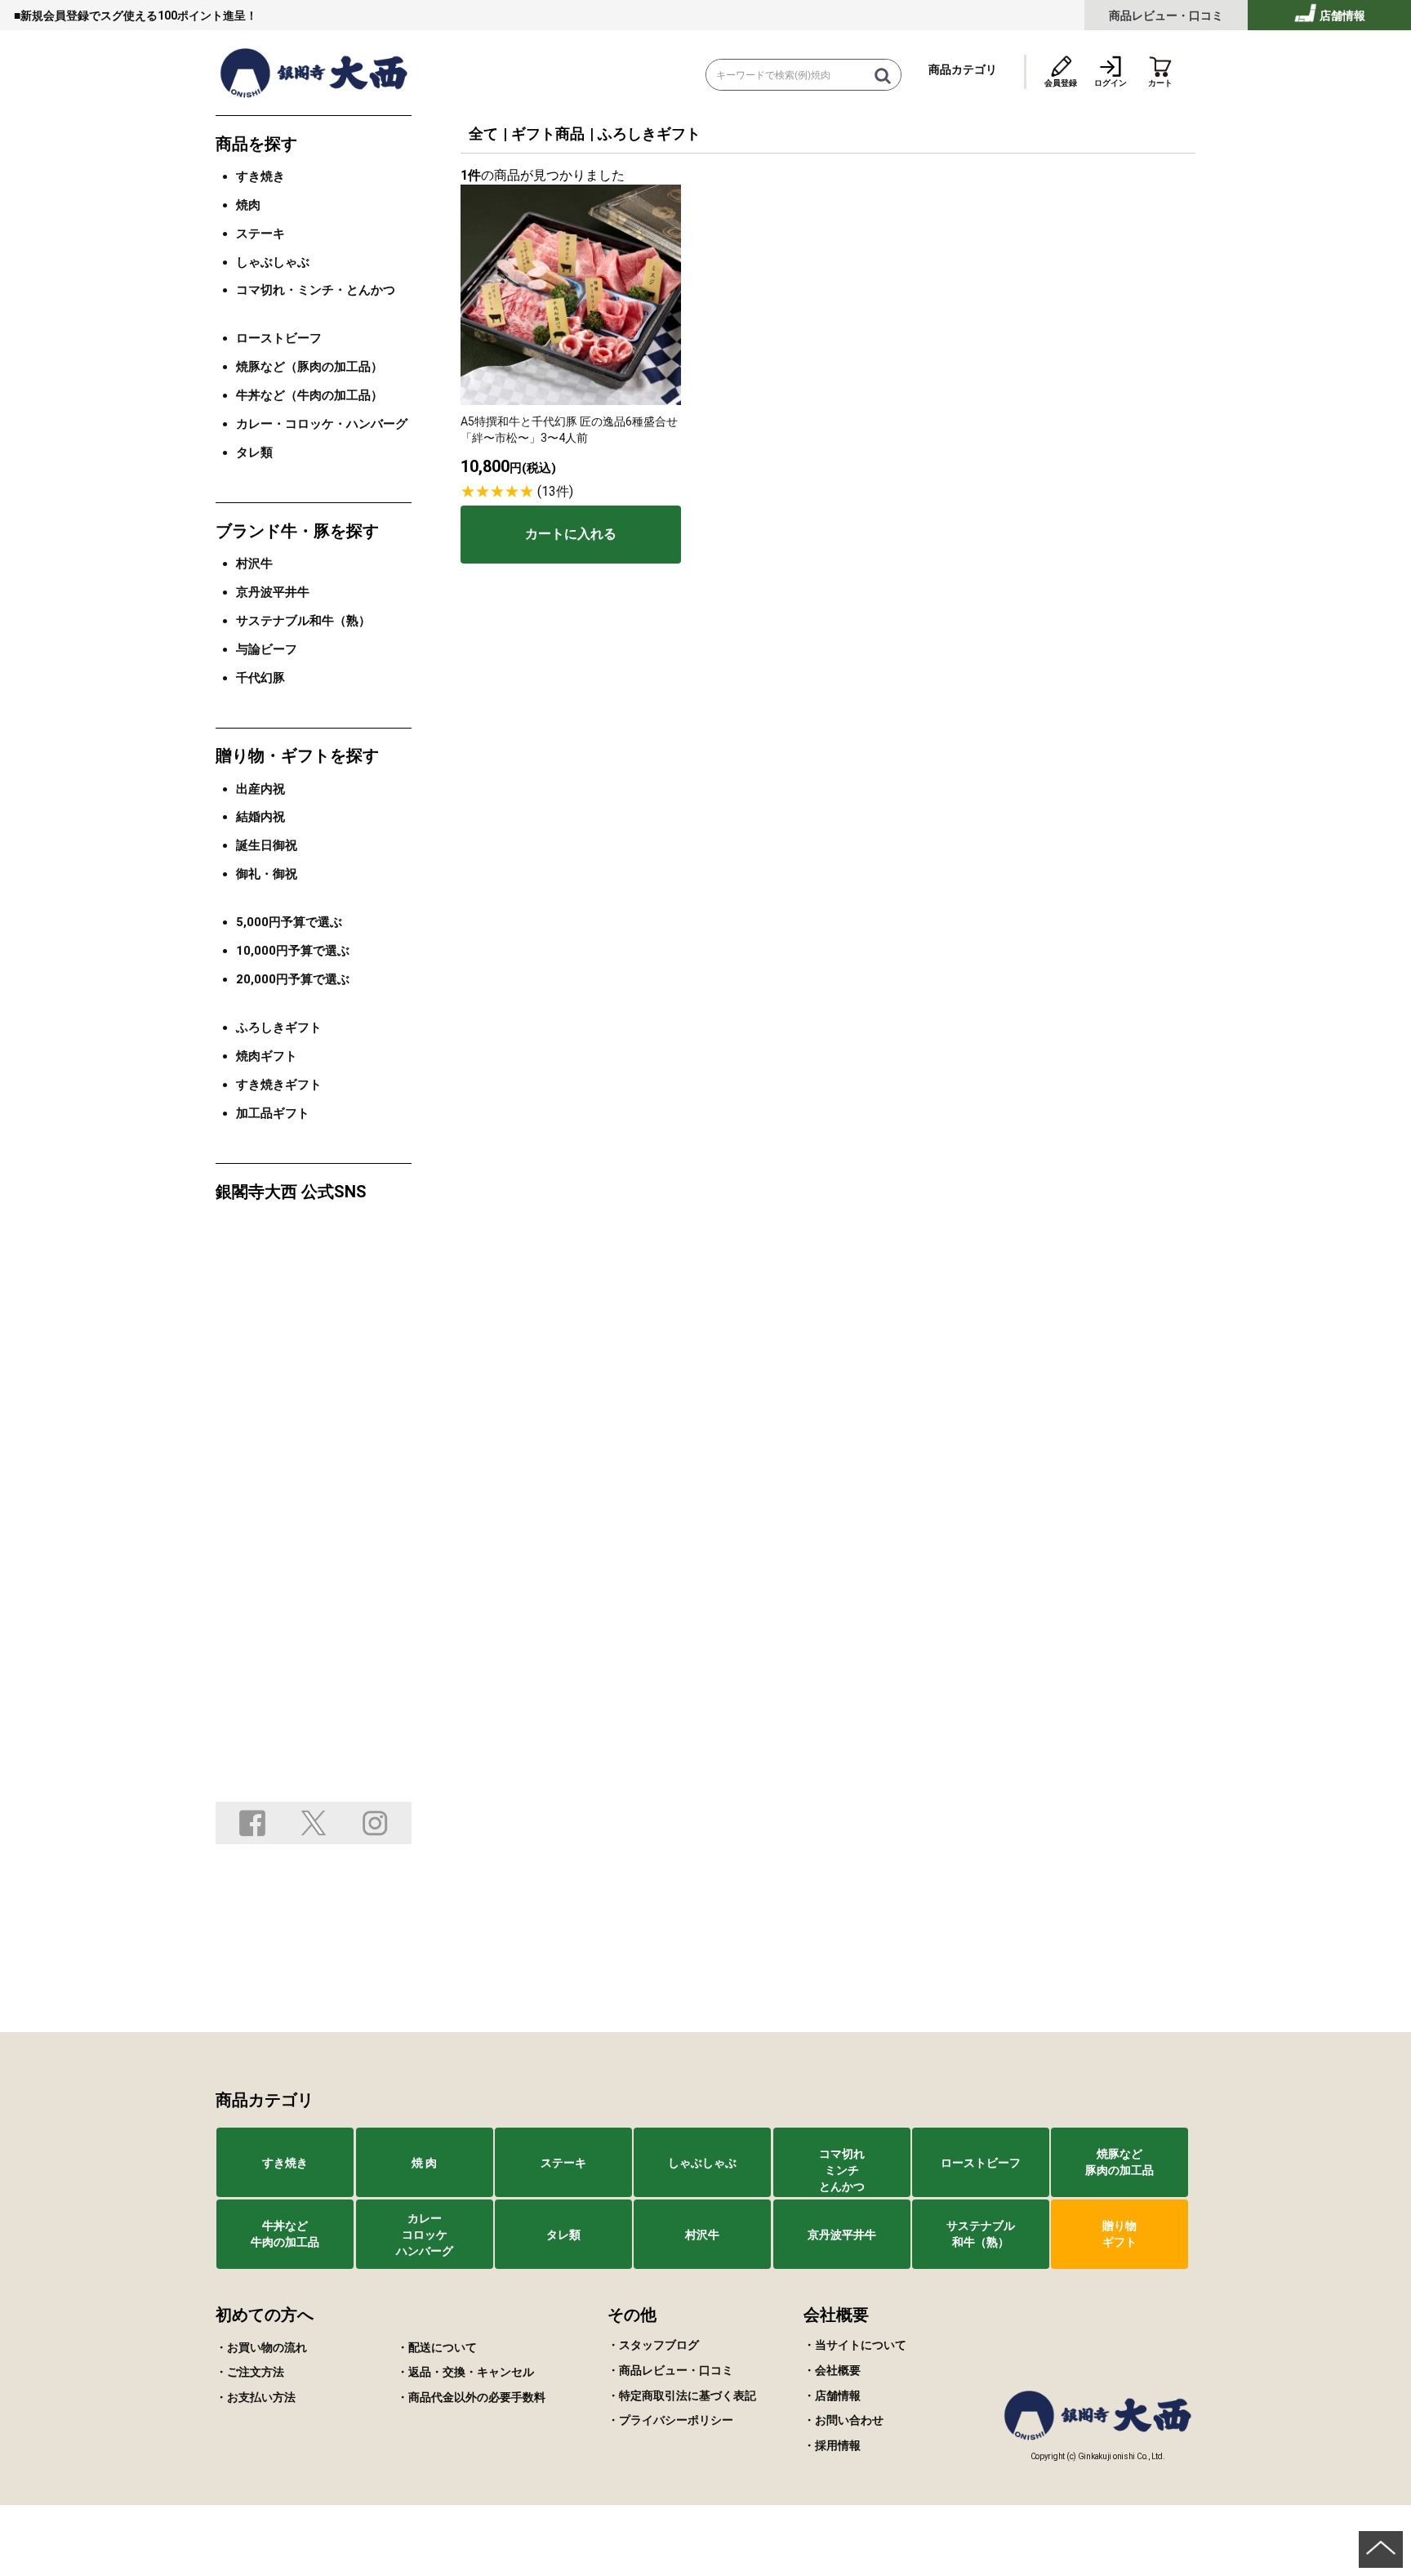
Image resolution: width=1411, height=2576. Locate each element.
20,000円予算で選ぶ (293, 979)
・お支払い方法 (256, 2397)
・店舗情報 (832, 2396)
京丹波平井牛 (273, 592)
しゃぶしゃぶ (273, 262)
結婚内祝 (260, 817)
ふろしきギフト (649, 134)
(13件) (555, 491)
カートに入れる (571, 534)
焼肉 (248, 205)
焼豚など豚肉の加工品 (1119, 2162)
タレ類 (254, 452)
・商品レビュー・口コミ (670, 2370)
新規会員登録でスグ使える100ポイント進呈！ (139, 16)
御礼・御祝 (267, 874)
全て (483, 134)
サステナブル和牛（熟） (303, 621)
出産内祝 (260, 789)
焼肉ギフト (267, 1056)
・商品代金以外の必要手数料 (471, 2397)
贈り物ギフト (1119, 2234)
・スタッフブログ (653, 2345)
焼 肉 (424, 2163)
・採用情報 (832, 2445)
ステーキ (260, 234)
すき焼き (260, 176)
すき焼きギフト (279, 1085)
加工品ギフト (273, 1113)
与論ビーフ (267, 649)
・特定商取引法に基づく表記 (682, 2396)
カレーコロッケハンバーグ (425, 2235)
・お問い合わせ (843, 2420)
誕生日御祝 (267, 845)
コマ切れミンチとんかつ (842, 2170)
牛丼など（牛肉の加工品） (309, 395)
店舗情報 (1341, 16)
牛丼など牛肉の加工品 (285, 2234)
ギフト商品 (548, 134)
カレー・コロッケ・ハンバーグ (322, 424)
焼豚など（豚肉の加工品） (309, 367)
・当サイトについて (855, 2345)
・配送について (437, 2347)
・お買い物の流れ (261, 2347)
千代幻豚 (260, 678)
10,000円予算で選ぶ (293, 951)
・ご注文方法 (250, 2372)
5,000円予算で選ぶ (289, 922)
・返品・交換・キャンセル (465, 2372)
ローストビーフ (279, 338)
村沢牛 (254, 564)
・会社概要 (832, 2370)
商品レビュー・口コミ (1166, 16)
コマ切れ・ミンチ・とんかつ (316, 290)
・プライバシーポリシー (670, 2420)
